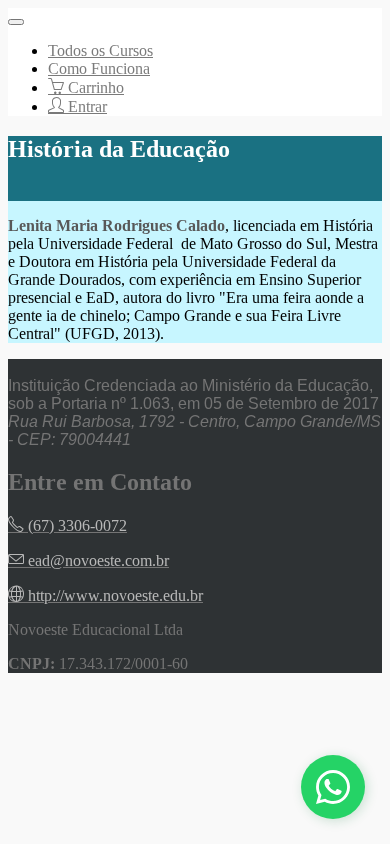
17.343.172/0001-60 (123, 663)
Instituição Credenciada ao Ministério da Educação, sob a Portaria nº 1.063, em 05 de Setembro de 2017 (193, 394)
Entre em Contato (100, 482)
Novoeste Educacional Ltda (95, 629)
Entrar (85, 106)
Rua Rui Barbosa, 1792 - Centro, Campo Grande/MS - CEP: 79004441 (194, 430)
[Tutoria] (333, 787)
